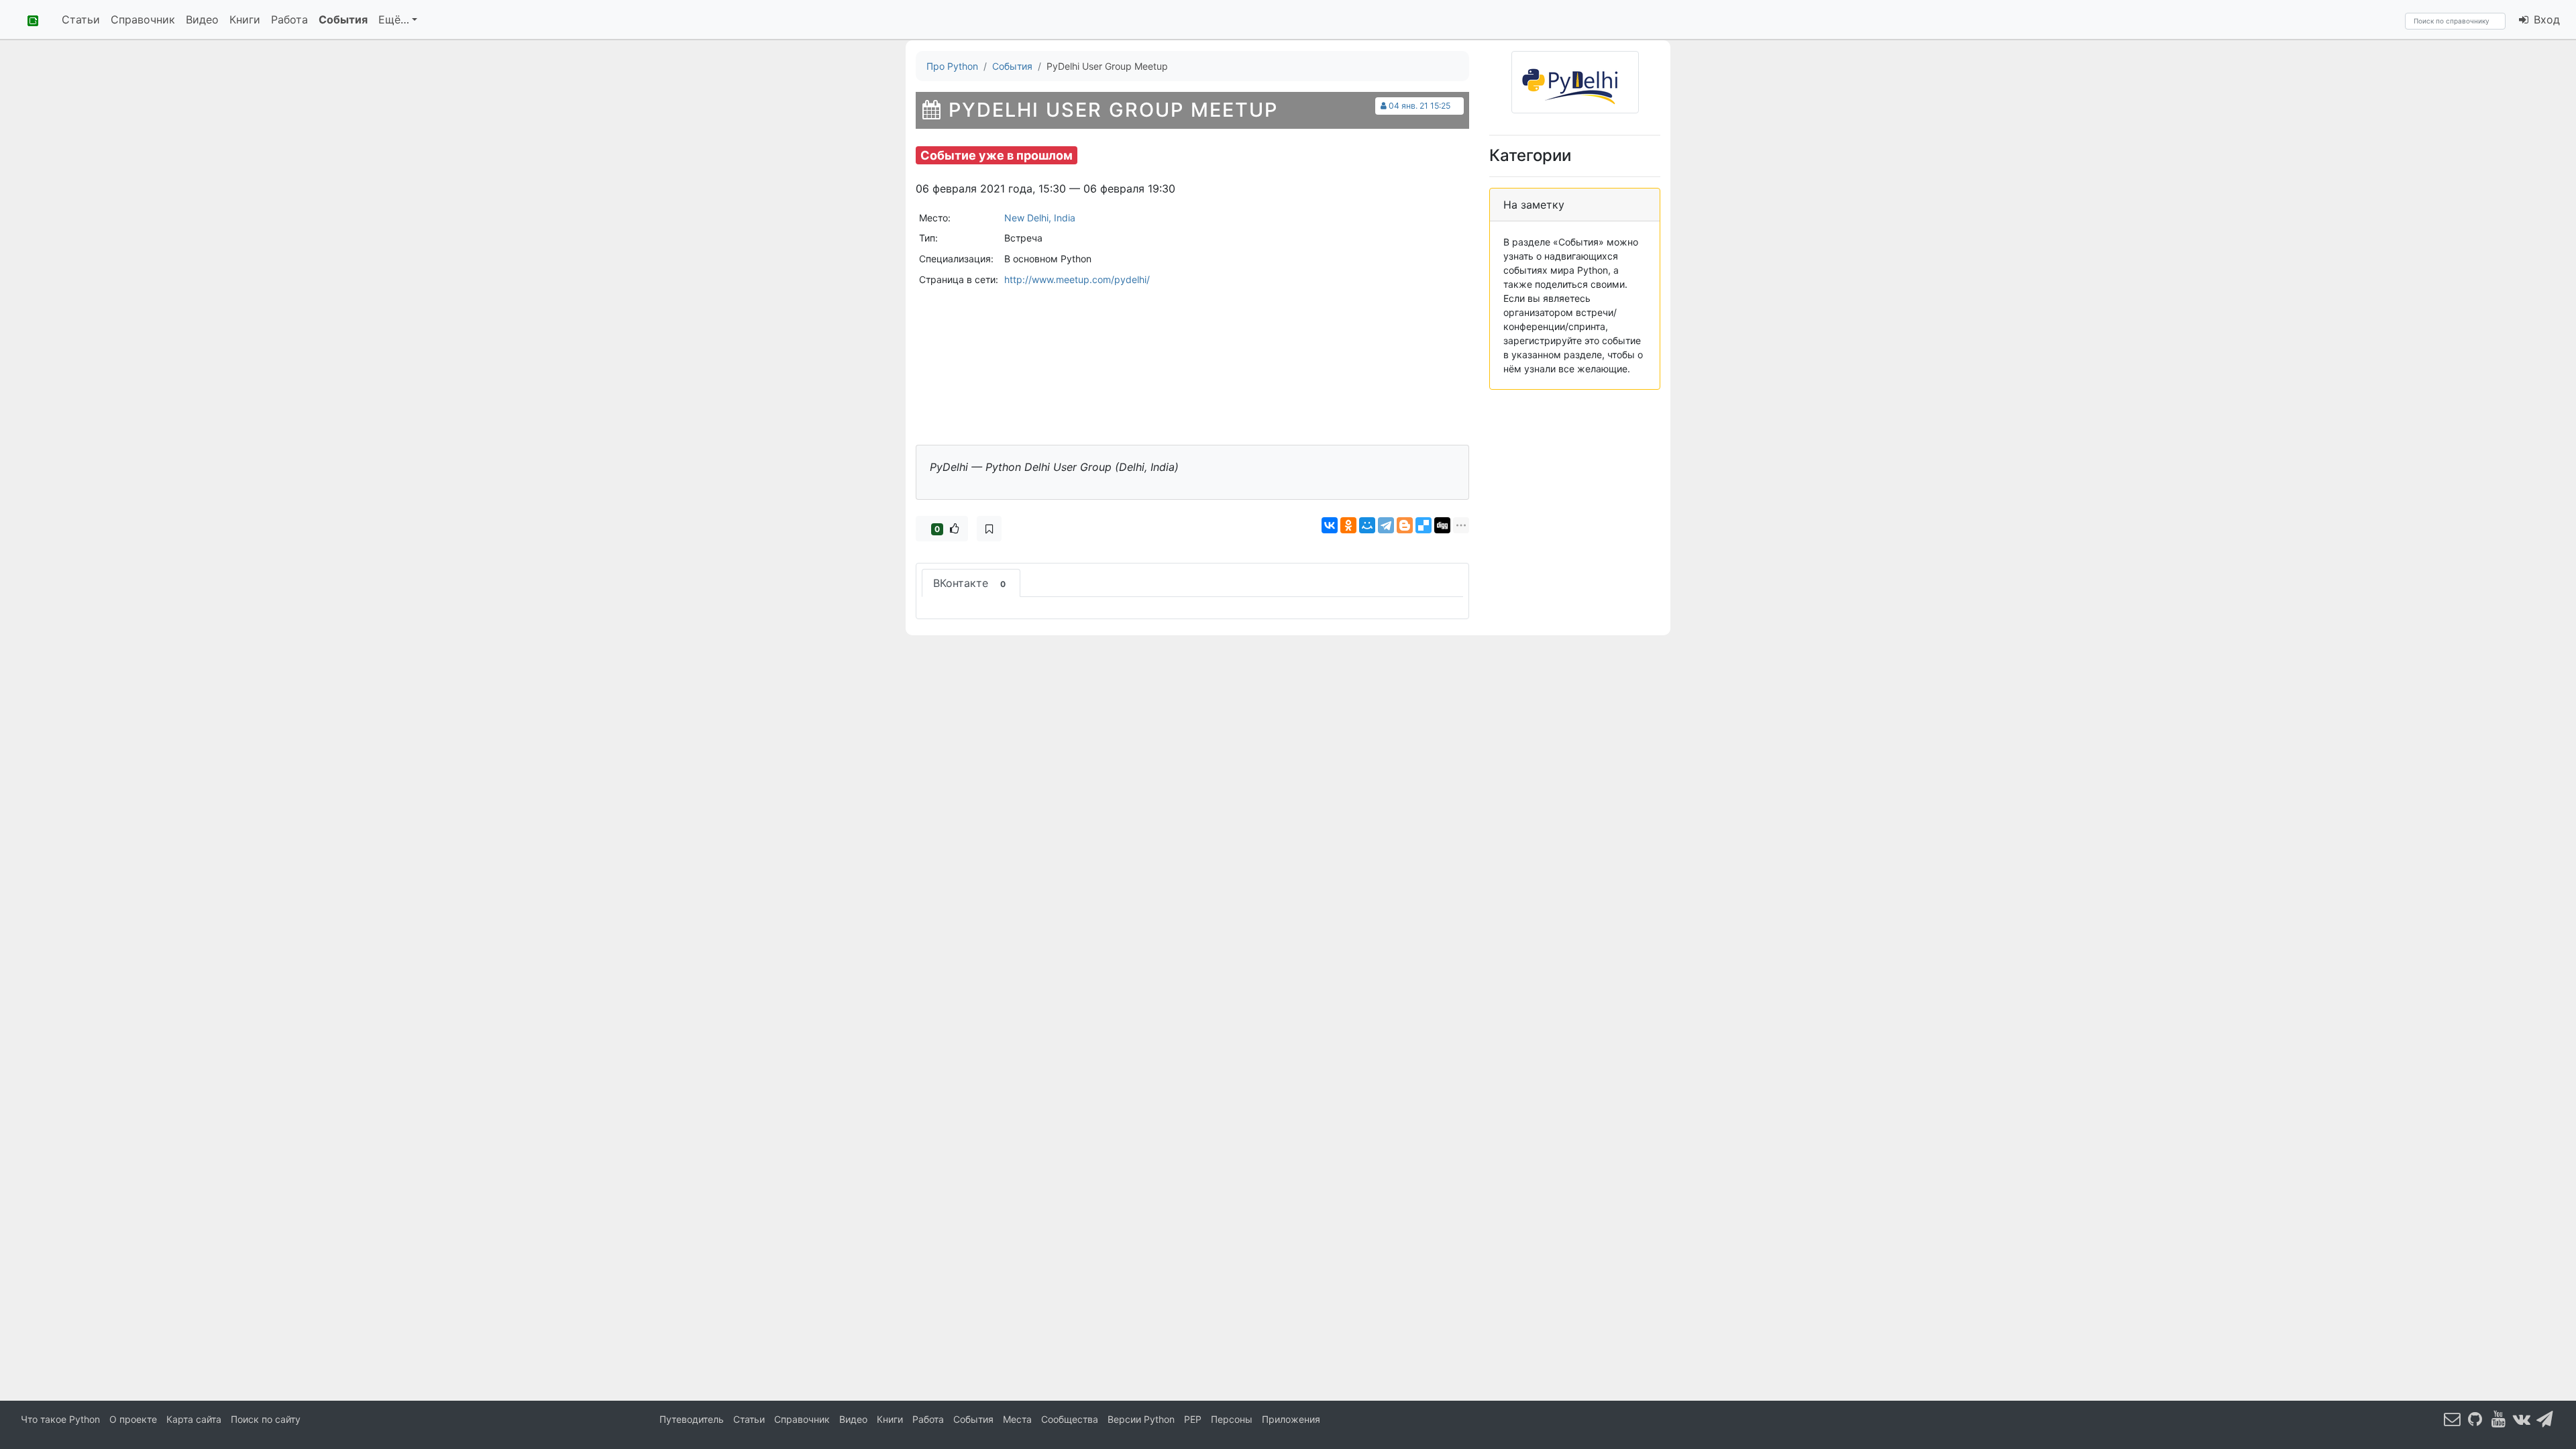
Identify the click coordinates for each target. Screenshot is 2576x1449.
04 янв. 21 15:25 (1419, 106)
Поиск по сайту (266, 1419)
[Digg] (1442, 525)
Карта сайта (194, 1419)
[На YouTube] (2499, 1418)
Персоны (1232, 1419)
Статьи (81, 19)
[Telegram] (1386, 525)
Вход (2545, 19)
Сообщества (1070, 1419)
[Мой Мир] (1367, 525)
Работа (289, 19)
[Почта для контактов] (2453, 1418)
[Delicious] (1424, 525)
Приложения (1291, 1419)
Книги (245, 19)
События (343, 19)
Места (1017, 1419)
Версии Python (1141, 1419)
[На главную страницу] (28, 19)
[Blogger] (1405, 525)
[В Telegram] (2545, 1418)
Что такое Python (60, 1419)
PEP (1193, 1419)
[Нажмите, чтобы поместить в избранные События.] (989, 529)
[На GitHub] (2475, 1418)
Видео (202, 19)
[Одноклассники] (1348, 525)
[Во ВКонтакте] (2522, 1418)
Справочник (143, 19)
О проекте (133, 1419)
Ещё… (394, 19)
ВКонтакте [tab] (969, 583)
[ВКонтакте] (1330, 525)
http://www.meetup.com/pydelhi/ (1077, 279)
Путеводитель (692, 1419)
